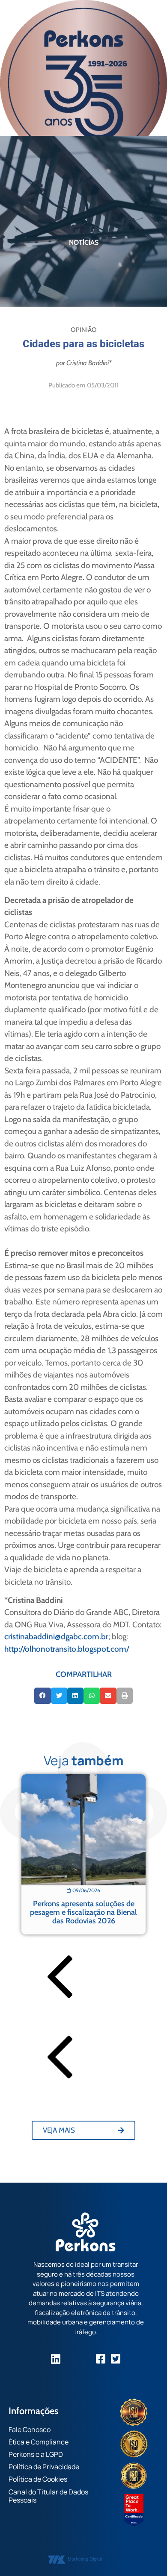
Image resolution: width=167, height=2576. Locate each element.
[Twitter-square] (116, 2359)
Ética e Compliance (39, 2442)
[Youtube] (86, 2359)
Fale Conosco (30, 2429)
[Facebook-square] (101, 2359)
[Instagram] (71, 2359)
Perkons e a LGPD (36, 2454)
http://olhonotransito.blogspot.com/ (67, 1649)
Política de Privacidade (44, 2467)
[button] (42, 1696)
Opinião (84, 330)
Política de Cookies (38, 2479)
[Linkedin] (56, 2359)
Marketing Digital (85, 2559)
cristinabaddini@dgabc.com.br (56, 1637)
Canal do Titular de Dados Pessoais (48, 2496)
